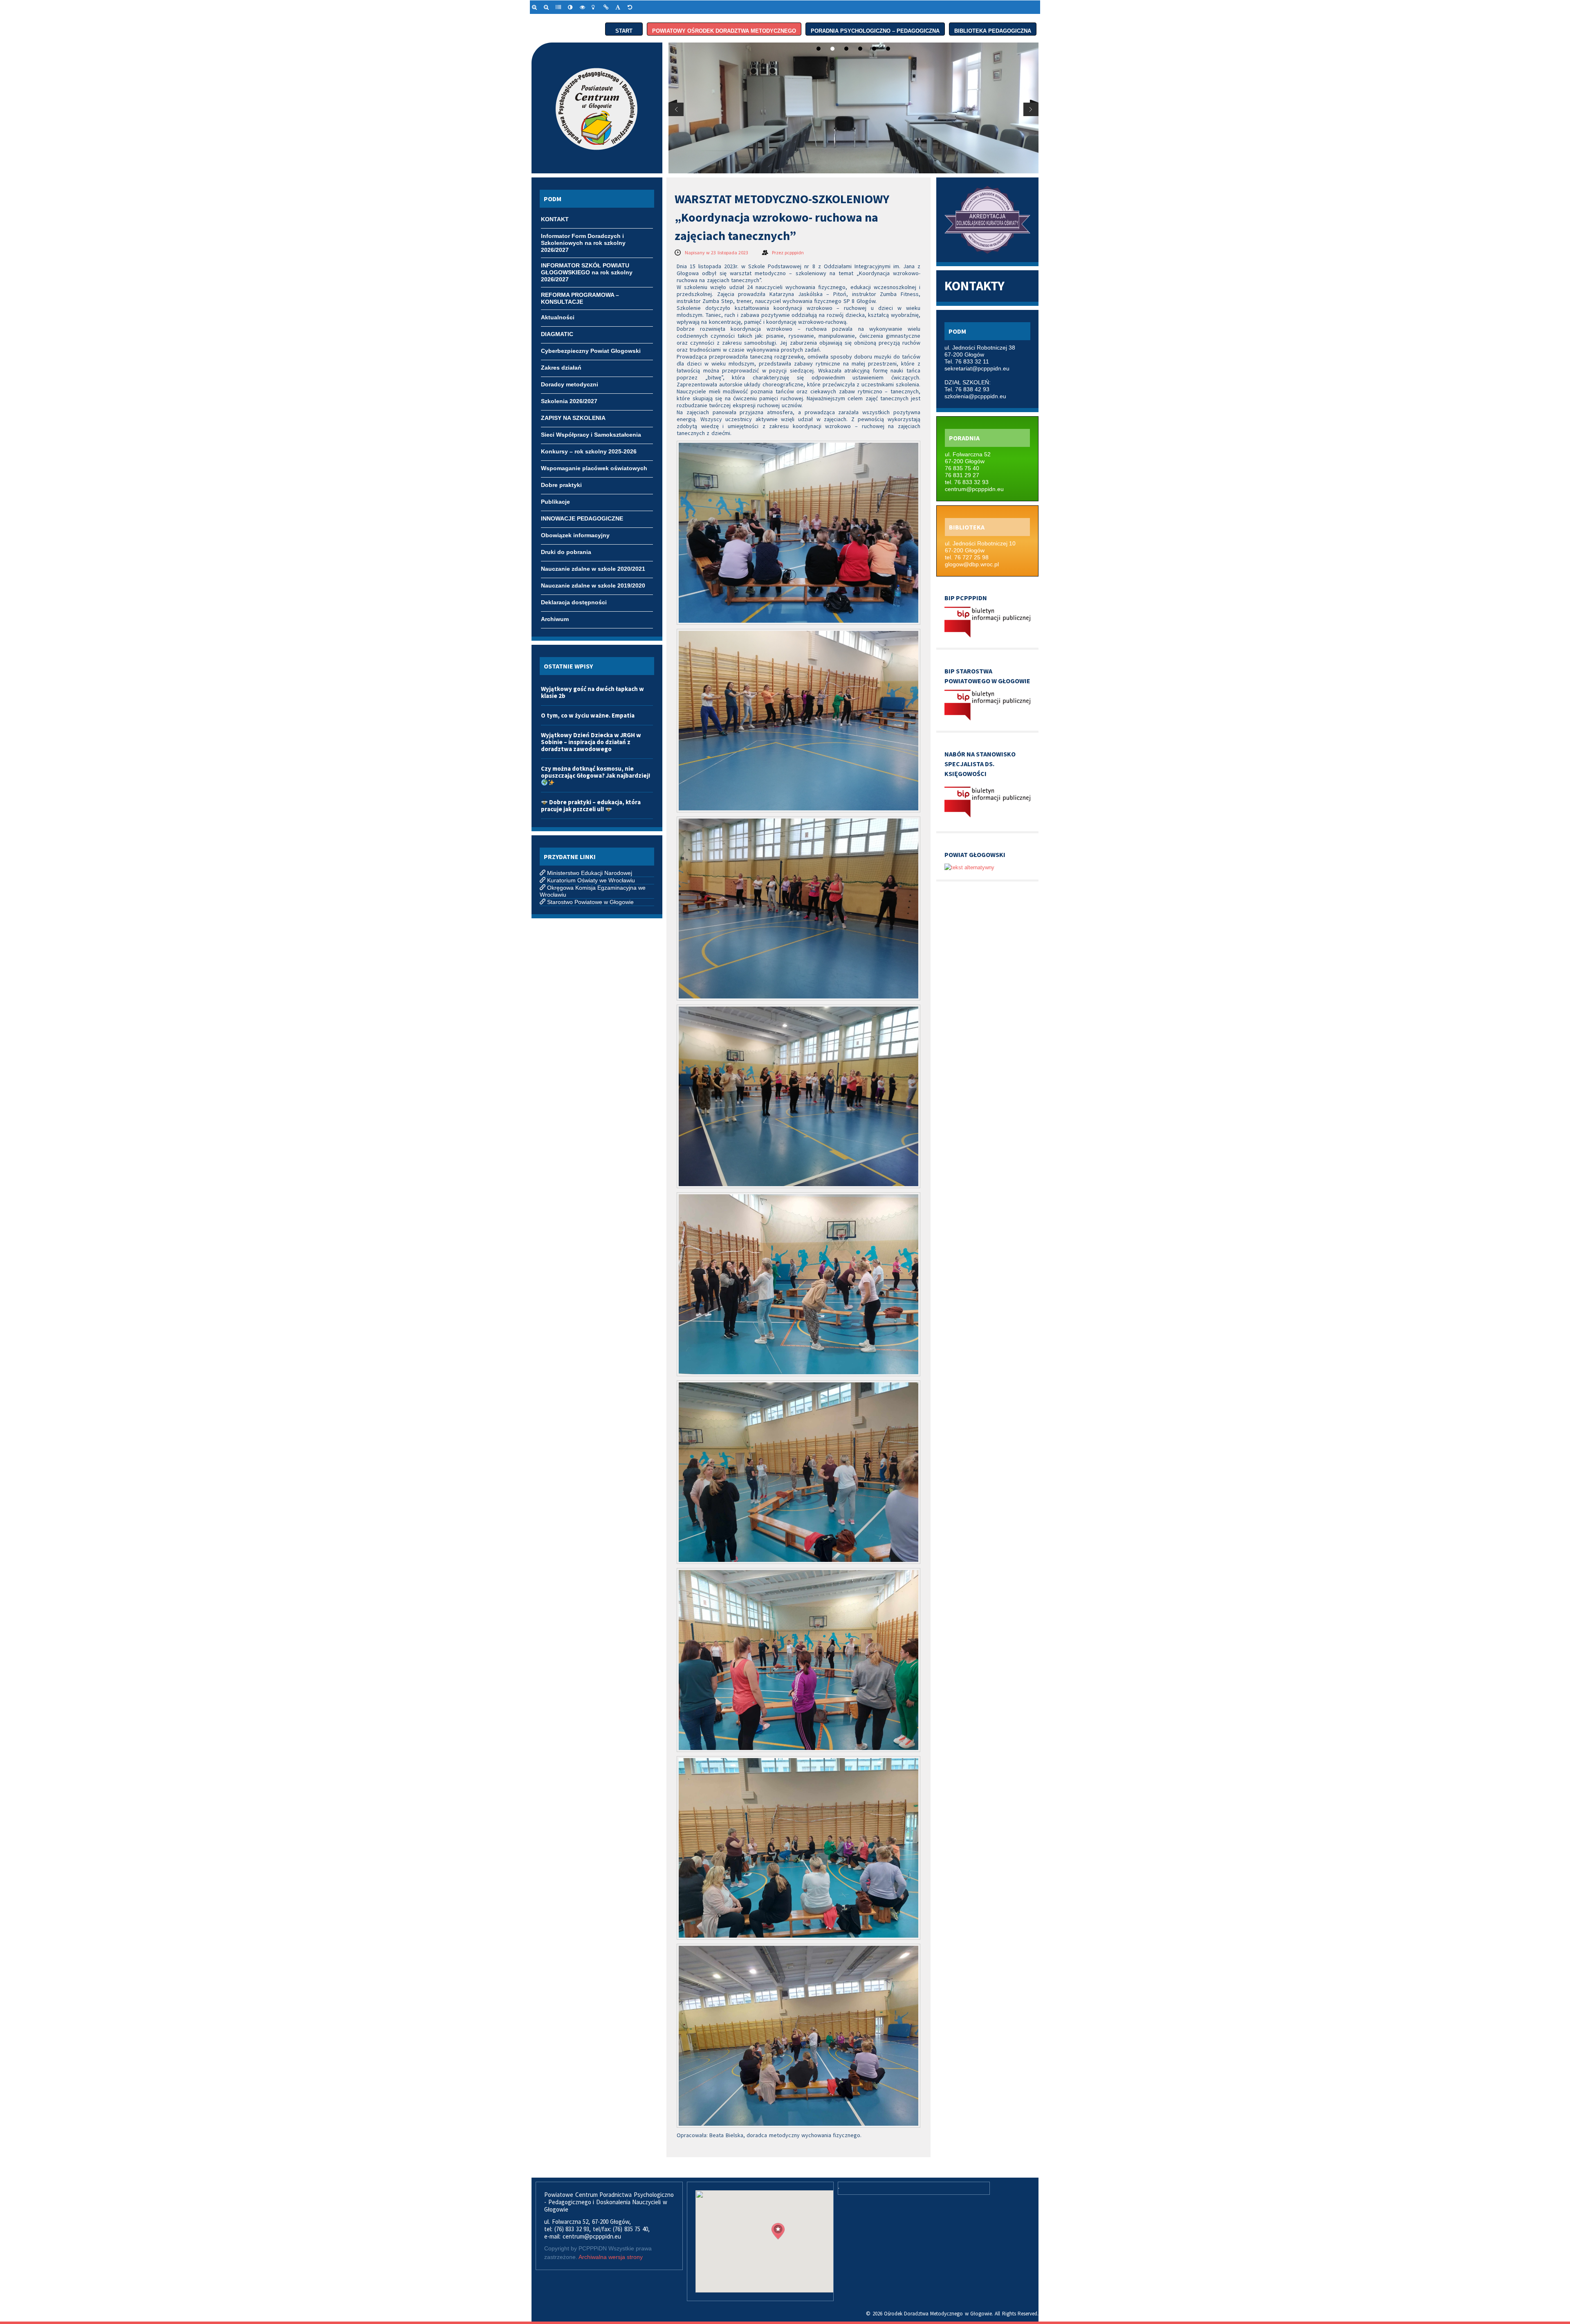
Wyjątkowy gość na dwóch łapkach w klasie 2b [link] (592, 692)
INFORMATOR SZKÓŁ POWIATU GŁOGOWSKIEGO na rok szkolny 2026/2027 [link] (587, 266)
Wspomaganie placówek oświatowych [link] (594, 468)
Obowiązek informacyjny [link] (575, 535)
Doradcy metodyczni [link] (570, 384)
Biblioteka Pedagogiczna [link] (993, 29)
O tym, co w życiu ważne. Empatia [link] (588, 715)
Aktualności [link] (558, 317)
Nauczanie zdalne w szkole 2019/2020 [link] (593, 585)
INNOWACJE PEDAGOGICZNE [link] (582, 518)
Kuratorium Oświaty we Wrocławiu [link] (591, 880)
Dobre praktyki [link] (561, 485)
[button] (778, 2231)
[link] (536, 7)
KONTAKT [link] (555, 219)
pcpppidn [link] (794, 252)
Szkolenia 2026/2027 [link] (569, 401)
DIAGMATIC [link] (557, 334)
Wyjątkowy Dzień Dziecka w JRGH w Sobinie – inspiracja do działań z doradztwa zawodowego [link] (591, 742)
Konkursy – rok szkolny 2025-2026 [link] (589, 451)
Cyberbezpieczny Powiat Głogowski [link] (591, 351)
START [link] (624, 29)
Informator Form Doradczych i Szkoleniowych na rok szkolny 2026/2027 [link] (583, 237)
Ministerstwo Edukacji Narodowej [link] (590, 873)
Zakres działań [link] (561, 368)
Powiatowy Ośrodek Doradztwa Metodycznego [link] (724, 29)
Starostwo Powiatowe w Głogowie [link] (590, 902)
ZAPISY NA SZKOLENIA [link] (573, 418)
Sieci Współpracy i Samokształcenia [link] (591, 435)
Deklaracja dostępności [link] (574, 602)
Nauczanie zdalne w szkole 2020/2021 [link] (593, 569)
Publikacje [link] (555, 502)
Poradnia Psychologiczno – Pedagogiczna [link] (875, 29)
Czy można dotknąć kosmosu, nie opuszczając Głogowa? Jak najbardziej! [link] (595, 772)
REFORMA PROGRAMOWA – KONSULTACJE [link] (580, 296)
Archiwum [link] (555, 619)
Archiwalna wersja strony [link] (611, 2257)
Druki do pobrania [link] (566, 552)
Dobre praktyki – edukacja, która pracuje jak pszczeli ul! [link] (591, 805)
